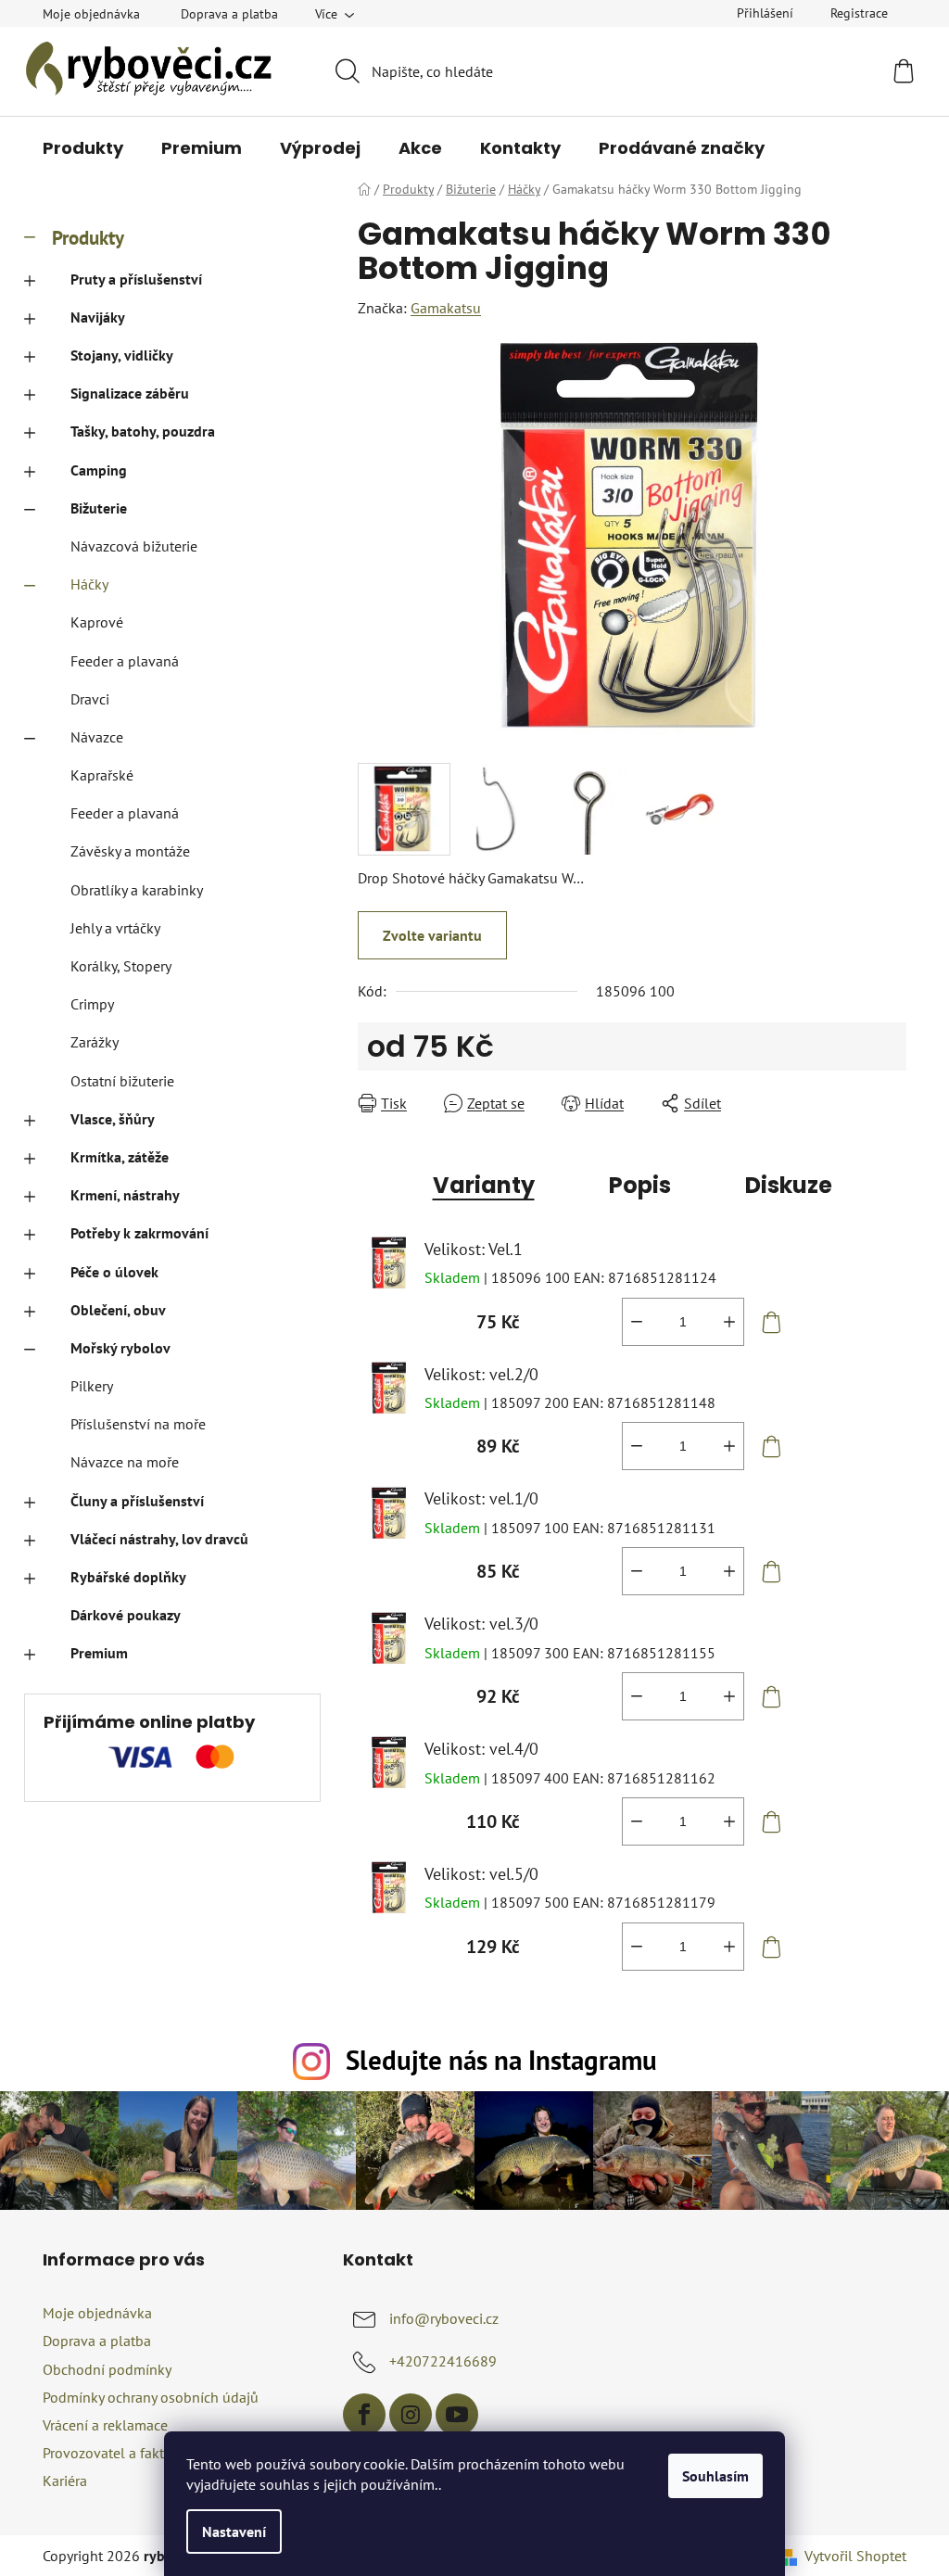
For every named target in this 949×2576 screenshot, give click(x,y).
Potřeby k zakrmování (139, 1233)
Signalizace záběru (130, 393)
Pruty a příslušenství (136, 279)
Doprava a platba (229, 14)
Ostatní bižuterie (122, 1081)
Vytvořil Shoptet (855, 2556)
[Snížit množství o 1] (637, 1322)
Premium (99, 1653)
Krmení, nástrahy (125, 1195)
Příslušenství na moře (138, 1424)
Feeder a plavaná (125, 661)
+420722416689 (443, 2361)
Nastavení (234, 2532)
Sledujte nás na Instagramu (501, 2060)
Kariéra (65, 2481)
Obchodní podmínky (107, 2369)
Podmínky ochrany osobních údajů (151, 2397)
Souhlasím (715, 2476)
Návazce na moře (125, 1462)
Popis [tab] (640, 1185)
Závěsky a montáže (130, 851)
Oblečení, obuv (118, 1310)
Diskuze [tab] (789, 1185)
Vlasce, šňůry (113, 1119)
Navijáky (98, 317)
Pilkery (92, 1386)
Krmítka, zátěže (120, 1157)
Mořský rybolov (120, 1348)
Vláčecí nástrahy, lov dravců (159, 1539)
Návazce (97, 737)
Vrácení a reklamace (105, 2425)
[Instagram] (411, 2415)
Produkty (88, 238)
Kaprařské (102, 775)
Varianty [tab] (484, 1185)
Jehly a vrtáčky (115, 928)
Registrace (859, 13)
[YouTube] (457, 2415)
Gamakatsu (446, 308)
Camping (99, 470)
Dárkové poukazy (126, 1615)
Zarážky (95, 1042)
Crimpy (92, 1004)
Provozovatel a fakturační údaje (142, 2453)
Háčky (89, 584)
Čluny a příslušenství (137, 1501)
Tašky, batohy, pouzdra (143, 431)
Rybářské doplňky (128, 1577)
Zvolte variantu (432, 935)
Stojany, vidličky (122, 355)
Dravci (90, 699)
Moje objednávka (91, 14)
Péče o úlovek (114, 1272)
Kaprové (97, 622)
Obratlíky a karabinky (137, 890)
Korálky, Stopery (121, 966)
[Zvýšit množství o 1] (729, 1322)
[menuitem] (83, 148)
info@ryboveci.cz (444, 2318)
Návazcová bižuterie (134, 546)
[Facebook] (364, 2415)
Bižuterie (99, 508)
